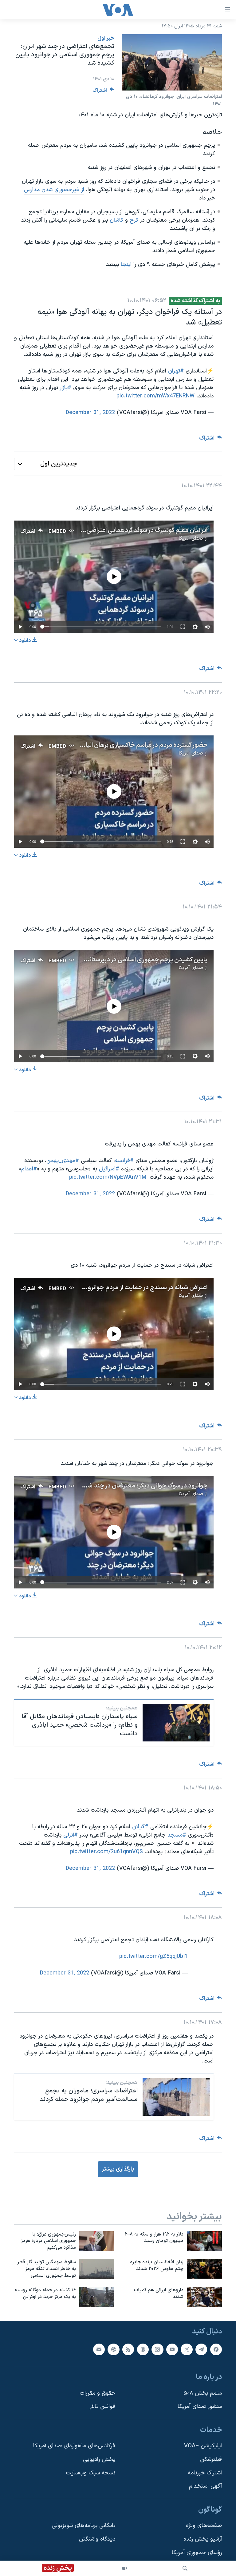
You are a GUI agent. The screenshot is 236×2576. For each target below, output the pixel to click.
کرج (134, 220)
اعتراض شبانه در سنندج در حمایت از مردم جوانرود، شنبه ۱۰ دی (131, 1288)
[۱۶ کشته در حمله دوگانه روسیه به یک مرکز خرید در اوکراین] (97, 2297)
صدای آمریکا (191, 538)
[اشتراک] (99, 2349)
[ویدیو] (125, 2568)
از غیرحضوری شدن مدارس (54, 190)
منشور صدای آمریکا (200, 2407)
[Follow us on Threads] (143, 2349)
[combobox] (47, 464)
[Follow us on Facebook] (216, 2349)
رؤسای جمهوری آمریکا (197, 2553)
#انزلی (71, 1835)
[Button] (104, 92)
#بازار (66, 388)
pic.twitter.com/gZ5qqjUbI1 (153, 1956)
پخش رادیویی (99, 2459)
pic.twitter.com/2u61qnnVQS (106, 1852)
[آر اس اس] (128, 2349)
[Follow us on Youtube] (172, 2349)
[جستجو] (185, 2568)
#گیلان (140, 1827)
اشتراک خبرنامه (205, 2473)
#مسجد (177, 1835)
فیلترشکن (211, 2459)
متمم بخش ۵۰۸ (203, 2393)
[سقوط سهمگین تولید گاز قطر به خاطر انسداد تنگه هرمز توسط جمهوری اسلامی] (97, 2269)
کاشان (117, 220)
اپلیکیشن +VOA (203, 2446)
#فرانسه (124, 1161)
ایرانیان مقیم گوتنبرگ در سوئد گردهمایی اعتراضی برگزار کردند (133, 530)
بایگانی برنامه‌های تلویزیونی (83, 2526)
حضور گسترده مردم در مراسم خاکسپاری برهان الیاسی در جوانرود (128, 745)
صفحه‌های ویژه (204, 2526)
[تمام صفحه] (183, 627)
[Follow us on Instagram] (157, 2349)
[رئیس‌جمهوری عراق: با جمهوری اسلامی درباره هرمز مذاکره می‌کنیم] (97, 2241)
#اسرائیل (109, 1169)
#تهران (176, 371)
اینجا (126, 265)
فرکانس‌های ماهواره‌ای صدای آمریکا (74, 2446)
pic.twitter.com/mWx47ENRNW (155, 396)
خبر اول (106, 38)
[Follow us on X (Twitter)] (187, 2349)
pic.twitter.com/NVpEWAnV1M (108, 1177)
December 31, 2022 (90, 413)
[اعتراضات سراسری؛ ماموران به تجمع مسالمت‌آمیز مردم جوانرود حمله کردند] (176, 2097)
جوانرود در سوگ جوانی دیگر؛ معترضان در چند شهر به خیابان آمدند (125, 1486)
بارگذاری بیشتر (118, 2169)
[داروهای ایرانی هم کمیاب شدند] (204, 2297)
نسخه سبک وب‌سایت (90, 2473)
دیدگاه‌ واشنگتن (97, 2539)
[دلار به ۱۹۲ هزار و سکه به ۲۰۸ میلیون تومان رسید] (204, 2241)
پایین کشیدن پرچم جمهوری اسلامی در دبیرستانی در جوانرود (133, 960)
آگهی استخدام (205, 2486)
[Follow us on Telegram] (201, 2349)
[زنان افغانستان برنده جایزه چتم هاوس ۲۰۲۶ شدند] (204, 2269)
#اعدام (29, 1169)
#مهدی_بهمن (63, 1161)
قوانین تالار (102, 2407)
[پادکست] (113, 2349)
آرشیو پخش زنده (203, 2539)
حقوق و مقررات (97, 2393)
